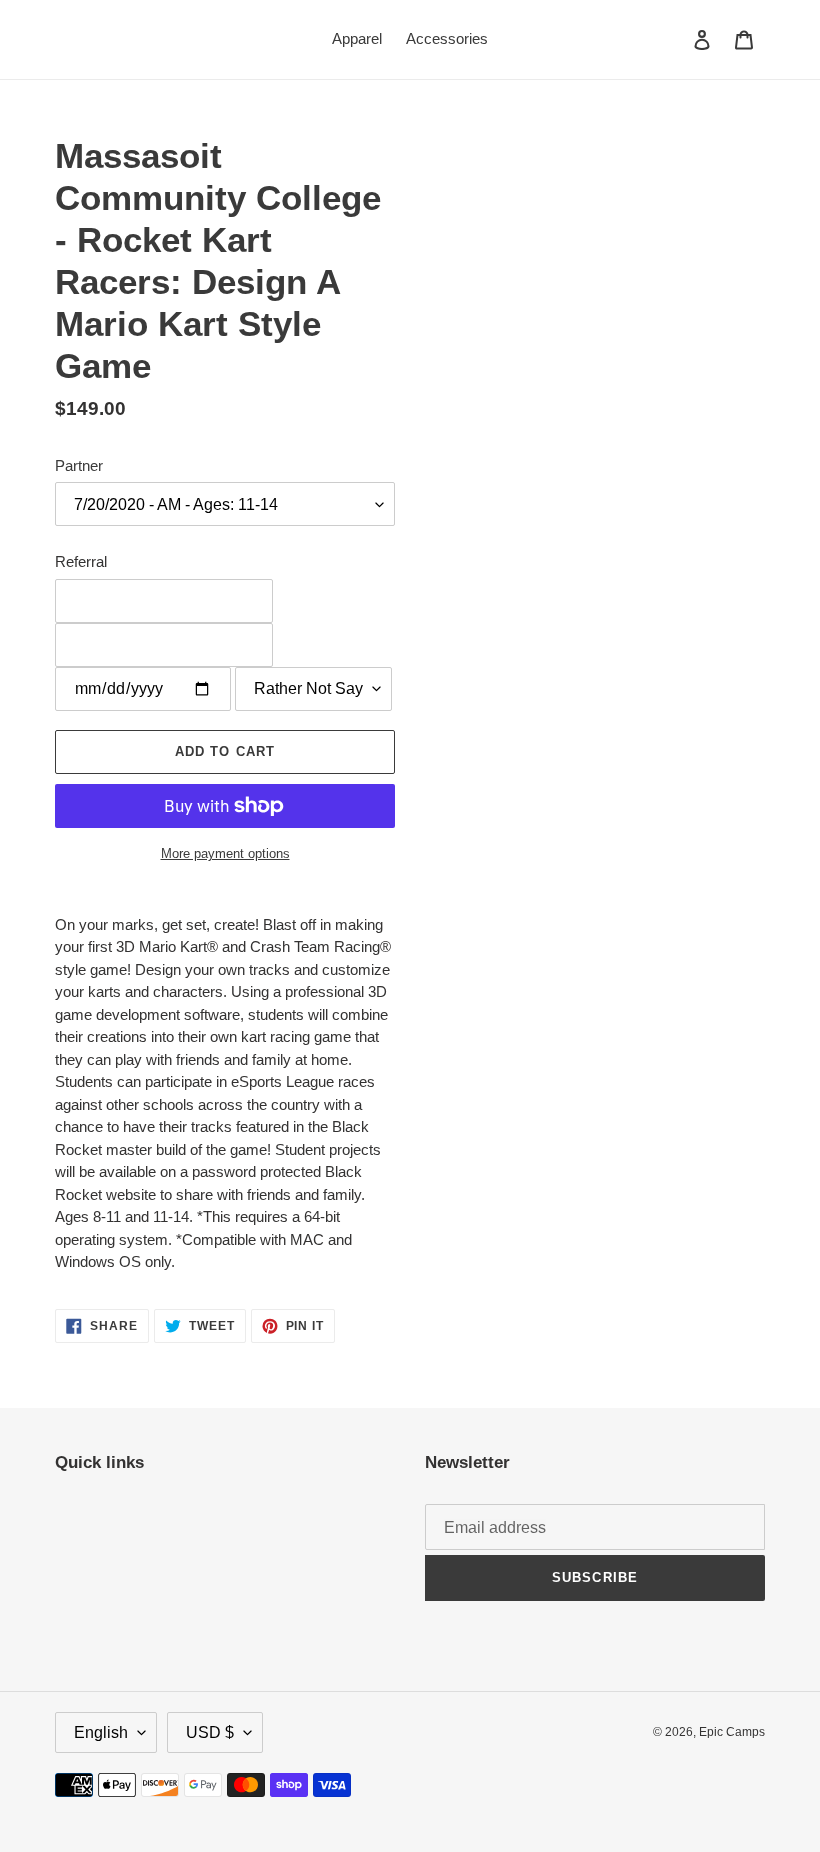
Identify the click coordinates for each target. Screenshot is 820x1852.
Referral (81, 561)
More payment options (225, 853)
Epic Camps (732, 1732)
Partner (79, 465)
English (101, 1732)
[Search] (675, 39)
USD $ (210, 1732)
